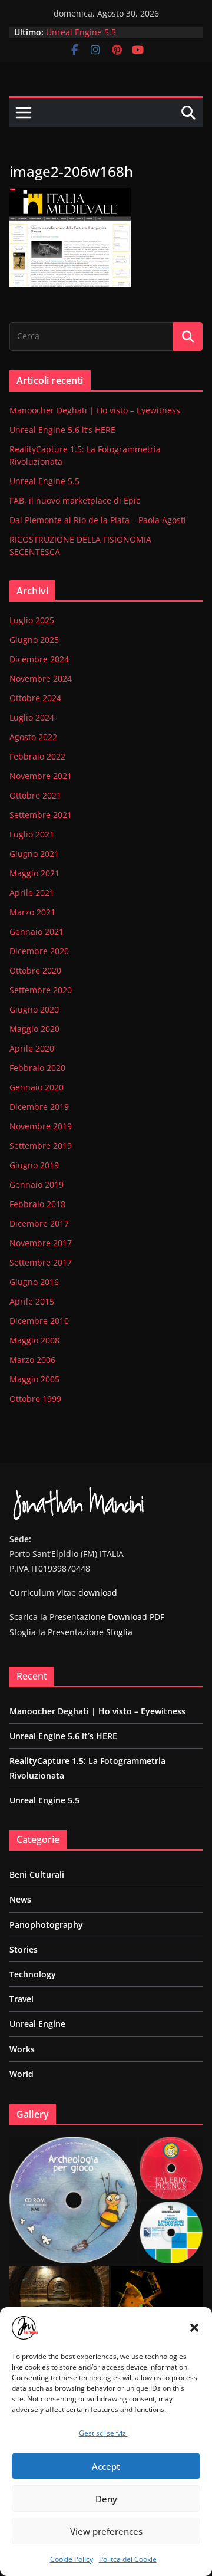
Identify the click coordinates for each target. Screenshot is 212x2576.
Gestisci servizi (103, 2433)
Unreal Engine (37, 2024)
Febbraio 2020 (37, 1068)
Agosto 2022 (33, 737)
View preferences (106, 2531)
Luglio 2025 (32, 620)
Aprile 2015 (32, 1301)
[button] (194, 2328)
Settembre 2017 (41, 1262)
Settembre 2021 (41, 815)
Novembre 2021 (41, 776)
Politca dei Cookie (128, 2559)
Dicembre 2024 (39, 659)
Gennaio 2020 (37, 1087)
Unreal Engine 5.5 (81, 32)
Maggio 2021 (34, 873)
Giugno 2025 (34, 640)
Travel (21, 1999)
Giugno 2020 (34, 1009)
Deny (106, 2499)
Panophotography (46, 1925)
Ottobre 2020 (35, 970)
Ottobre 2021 (35, 795)
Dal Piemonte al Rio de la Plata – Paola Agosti (98, 520)
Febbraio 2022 (37, 756)
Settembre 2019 (41, 1146)
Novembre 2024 (41, 678)
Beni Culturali (37, 1874)
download (98, 1593)
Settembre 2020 (41, 990)
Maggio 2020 (34, 1029)
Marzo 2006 (32, 1360)
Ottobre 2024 (35, 698)
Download (127, 1617)
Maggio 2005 (34, 1379)
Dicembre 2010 (39, 1321)
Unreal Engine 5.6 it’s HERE (62, 430)
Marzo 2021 (32, 912)
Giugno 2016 (34, 1282)
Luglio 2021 (32, 834)
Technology (33, 1974)
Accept (106, 2466)
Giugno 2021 (34, 854)
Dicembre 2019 (39, 1107)
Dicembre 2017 (39, 1223)
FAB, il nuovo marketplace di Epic (75, 500)
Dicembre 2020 (39, 951)
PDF (157, 1617)
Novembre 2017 (41, 1243)
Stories (24, 1949)
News (20, 1899)
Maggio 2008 (34, 1340)
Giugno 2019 (34, 1165)
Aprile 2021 (32, 893)
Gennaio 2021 (37, 931)
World (21, 2074)
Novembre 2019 (41, 1126)
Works (22, 2049)
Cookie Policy (72, 2559)
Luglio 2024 (32, 717)
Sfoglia (119, 1632)
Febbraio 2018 (37, 1204)
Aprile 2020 (32, 1048)
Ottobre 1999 (35, 1399)
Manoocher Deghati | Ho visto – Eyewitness (95, 410)
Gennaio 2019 (37, 1184)
